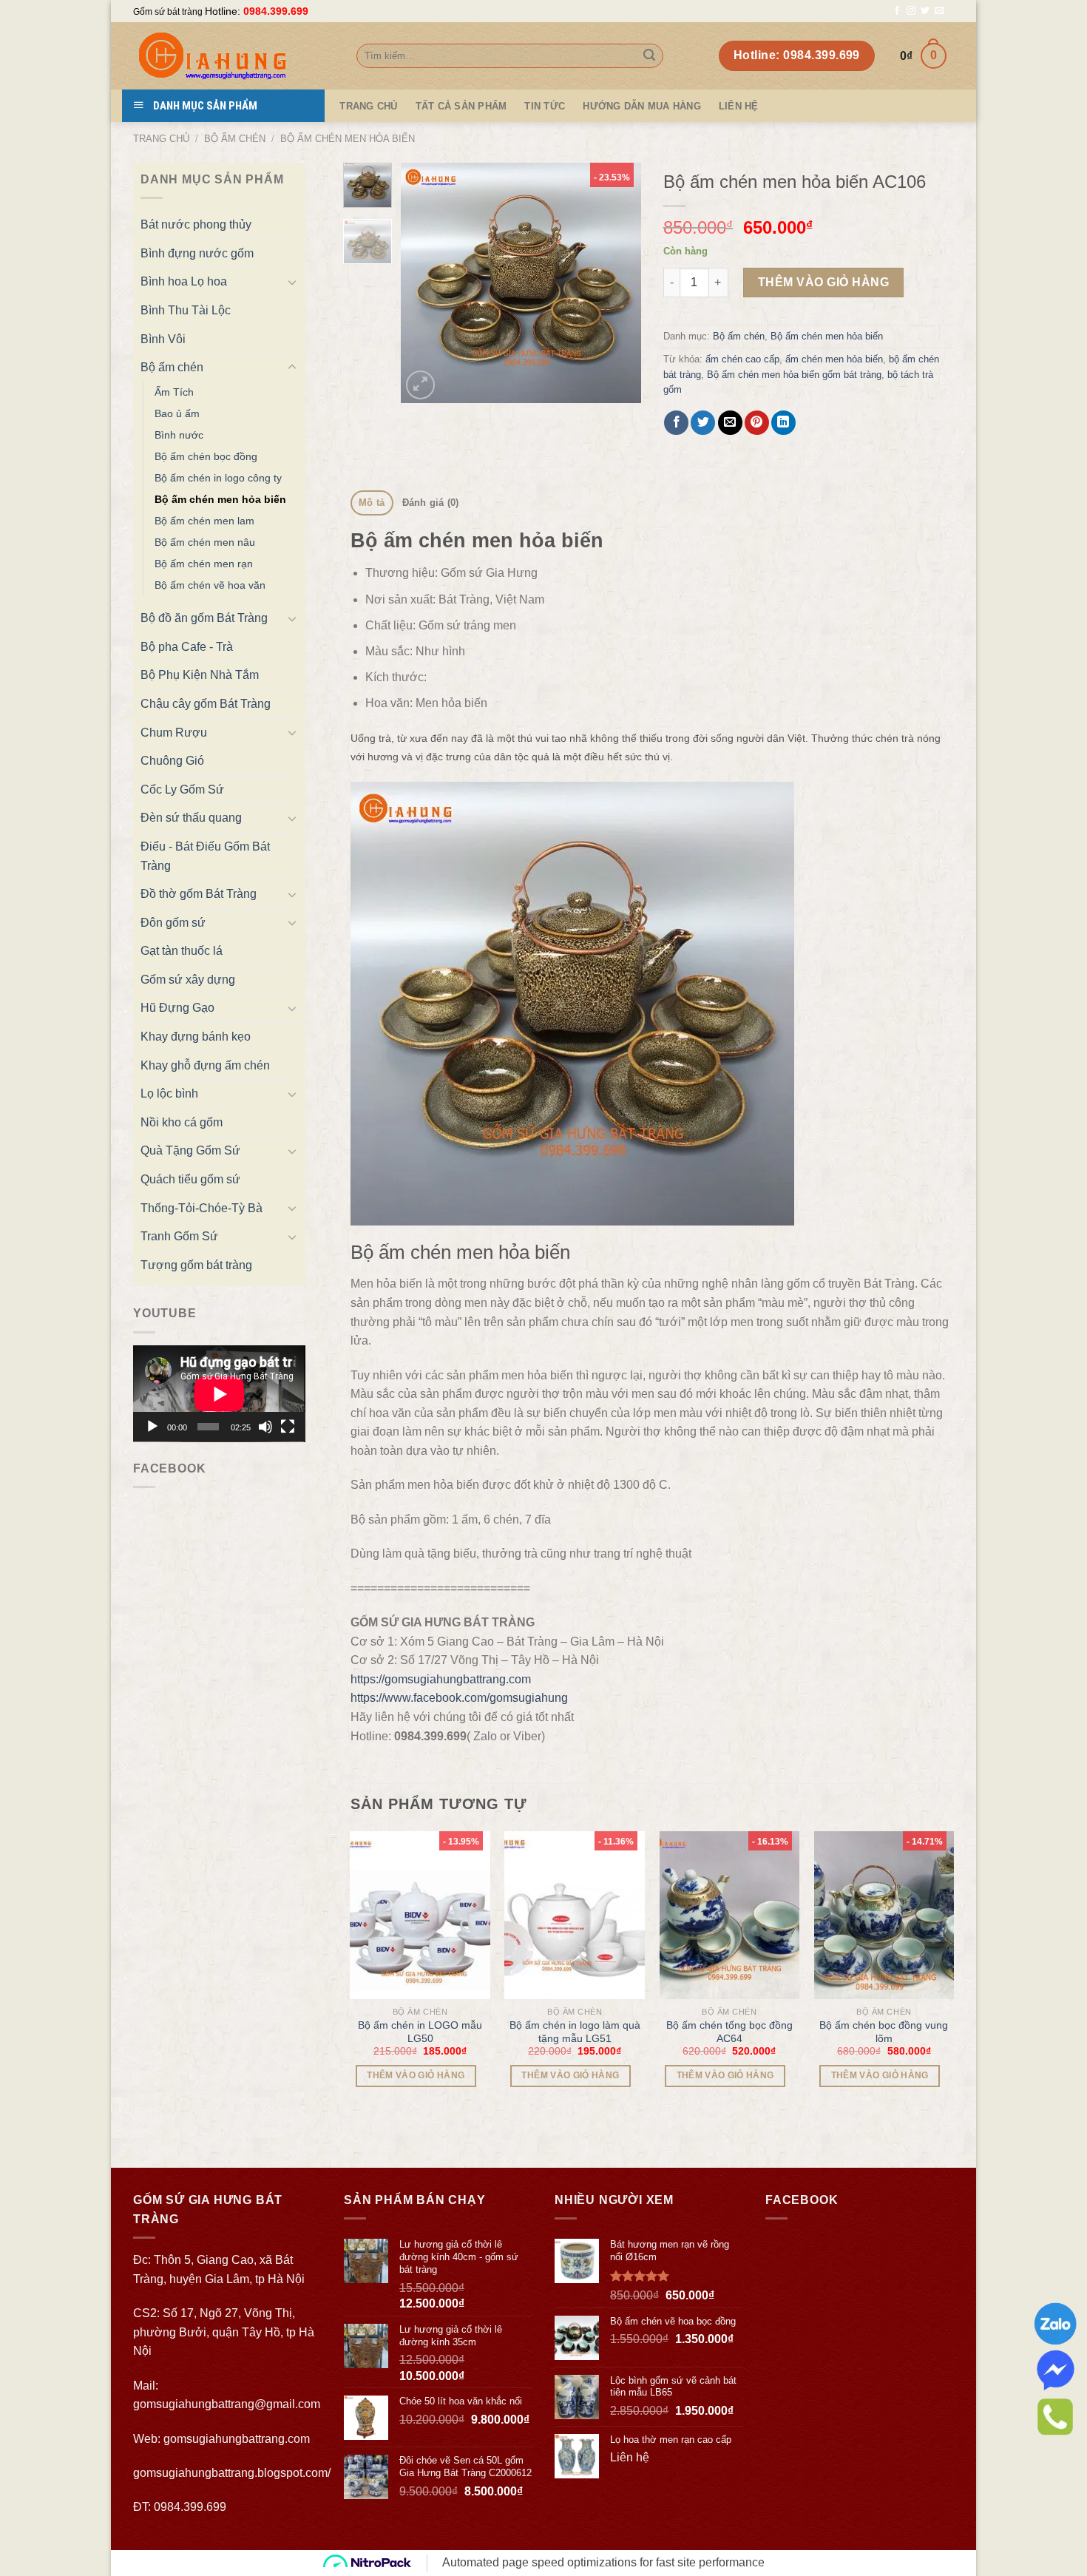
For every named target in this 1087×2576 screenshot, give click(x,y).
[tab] (372, 503)
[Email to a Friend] (730, 423)
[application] (219, 1394)
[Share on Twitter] (703, 423)
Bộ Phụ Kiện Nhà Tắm (200, 675)
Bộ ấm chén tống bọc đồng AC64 (729, 2032)
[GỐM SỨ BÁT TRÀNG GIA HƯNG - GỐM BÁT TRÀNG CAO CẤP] (234, 56)
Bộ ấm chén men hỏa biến (348, 139)
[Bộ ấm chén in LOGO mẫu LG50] (420, 1915)
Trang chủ (161, 139)
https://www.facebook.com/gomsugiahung (459, 1698)
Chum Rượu (174, 733)
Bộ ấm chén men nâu (205, 542)
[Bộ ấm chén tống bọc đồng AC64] (730, 1915)
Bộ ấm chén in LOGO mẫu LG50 (420, 2032)
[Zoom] (420, 385)
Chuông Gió (172, 761)
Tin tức (545, 106)
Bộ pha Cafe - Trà (187, 647)
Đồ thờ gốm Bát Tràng (199, 894)
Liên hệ (739, 106)
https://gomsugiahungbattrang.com (441, 1679)
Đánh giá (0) (431, 503)
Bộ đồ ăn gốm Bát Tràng (204, 618)
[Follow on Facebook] (897, 11)
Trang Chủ (368, 106)
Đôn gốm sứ (173, 923)
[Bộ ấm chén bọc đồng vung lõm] (884, 1915)
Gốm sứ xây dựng (188, 980)
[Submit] (649, 56)
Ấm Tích (174, 392)
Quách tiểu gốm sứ (190, 1179)
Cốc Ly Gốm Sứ (182, 790)
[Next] (617, 283)
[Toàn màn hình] (288, 1427)
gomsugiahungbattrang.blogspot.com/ (232, 2473)
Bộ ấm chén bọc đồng (206, 456)
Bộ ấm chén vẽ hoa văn (210, 585)
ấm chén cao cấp (742, 359)
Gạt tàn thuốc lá (182, 951)
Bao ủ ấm (177, 413)
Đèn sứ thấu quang (191, 818)
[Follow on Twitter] (925, 11)
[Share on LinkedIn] (783, 423)
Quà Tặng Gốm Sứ (190, 1150)
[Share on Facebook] (676, 423)
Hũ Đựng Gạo (177, 1008)
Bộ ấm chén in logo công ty (218, 478)
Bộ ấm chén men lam (204, 521)
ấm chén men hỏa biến (834, 359)
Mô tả (372, 503)
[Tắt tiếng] (265, 1427)
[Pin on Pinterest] (757, 423)
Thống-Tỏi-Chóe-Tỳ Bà (202, 1208)
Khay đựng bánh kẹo (196, 1037)
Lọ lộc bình (169, 1093)
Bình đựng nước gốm (197, 253)
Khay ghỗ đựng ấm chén (205, 1065)
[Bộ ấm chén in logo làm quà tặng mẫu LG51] (575, 1915)
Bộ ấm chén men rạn (204, 564)
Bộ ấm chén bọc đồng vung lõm (884, 2032)
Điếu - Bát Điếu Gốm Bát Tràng (205, 856)
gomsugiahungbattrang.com (237, 2439)
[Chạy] (152, 1427)
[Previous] (424, 283)
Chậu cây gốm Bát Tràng (206, 704)
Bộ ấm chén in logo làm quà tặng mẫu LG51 (575, 2032)
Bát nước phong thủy (196, 224)
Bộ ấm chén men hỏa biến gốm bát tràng (794, 375)
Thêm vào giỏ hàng (823, 282)
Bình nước (179, 435)
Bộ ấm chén (235, 139)
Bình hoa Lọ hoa (184, 281)
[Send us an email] (939, 11)
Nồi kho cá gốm (182, 1122)
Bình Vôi (163, 339)
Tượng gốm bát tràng (196, 1265)
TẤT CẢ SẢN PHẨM (461, 106)
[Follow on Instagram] (911, 11)
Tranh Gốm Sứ (179, 1236)
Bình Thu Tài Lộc (186, 310)
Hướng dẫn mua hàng (642, 106)
